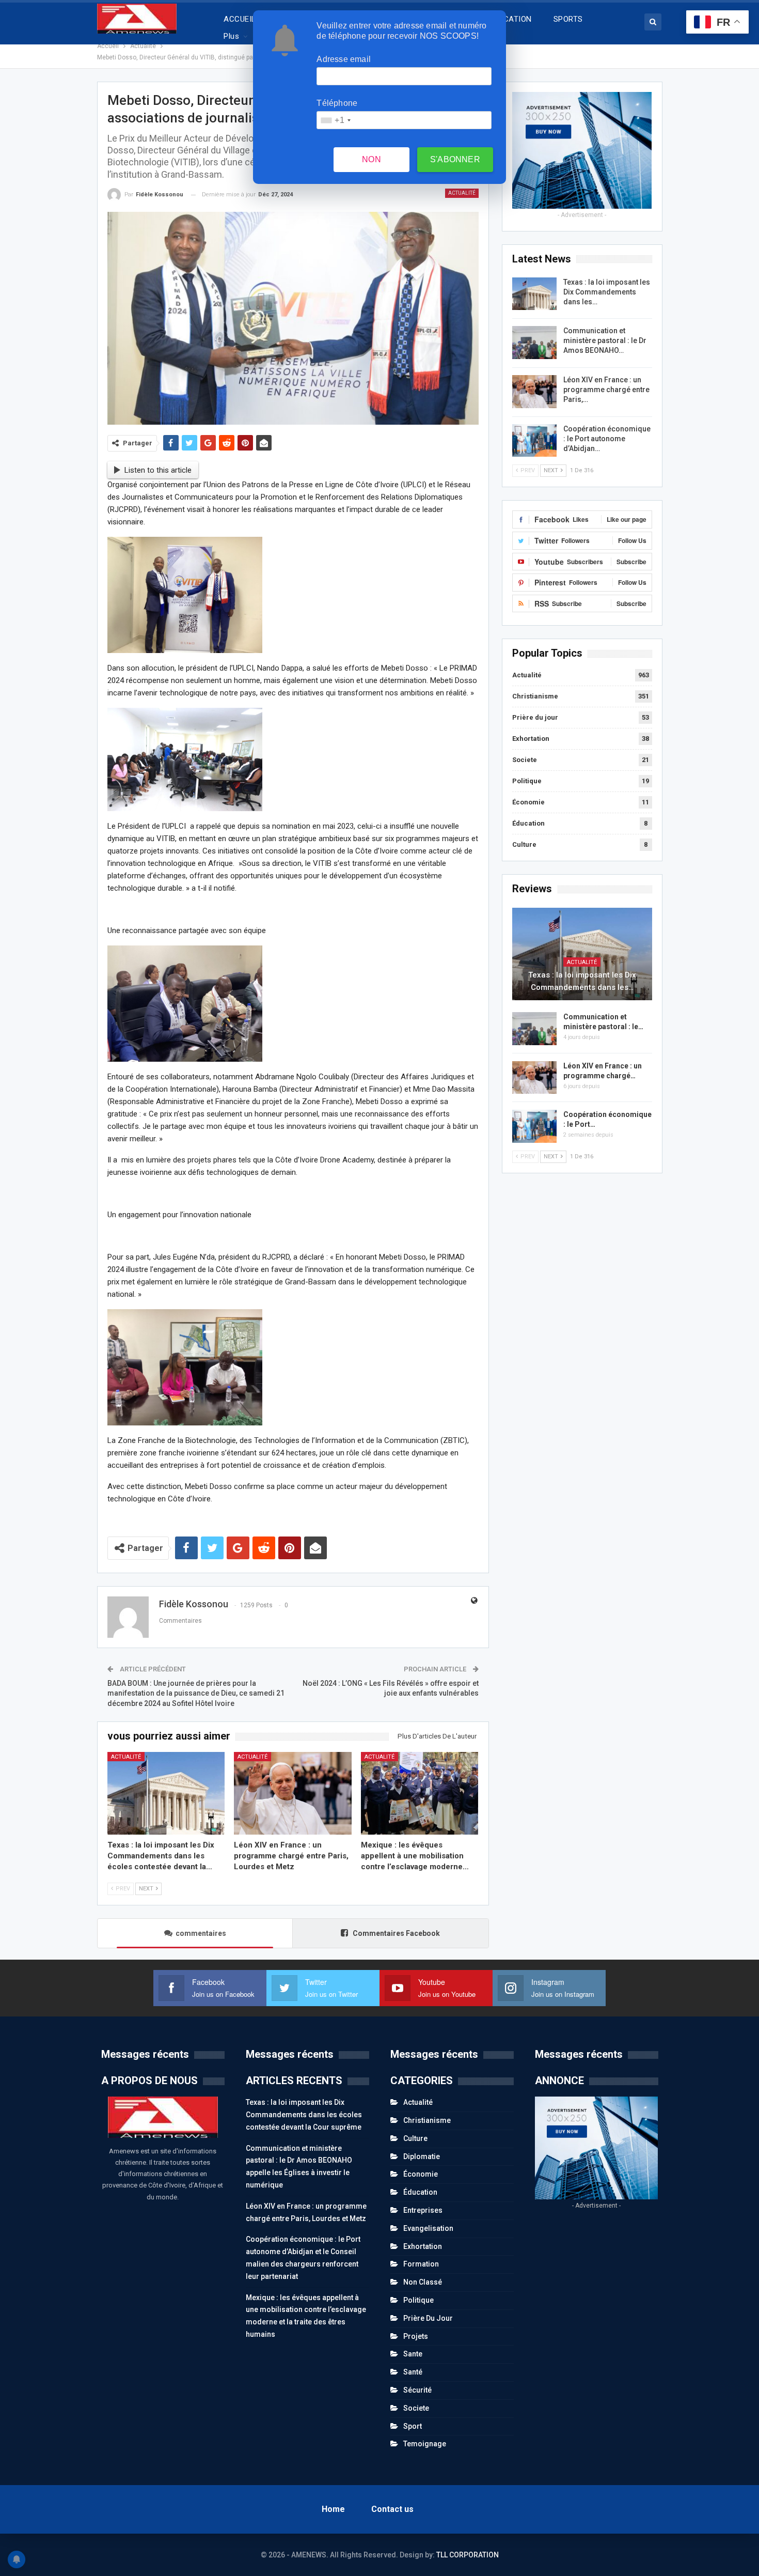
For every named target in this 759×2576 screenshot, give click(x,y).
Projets (416, 2336)
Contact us (392, 2509)
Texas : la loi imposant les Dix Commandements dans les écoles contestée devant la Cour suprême (304, 2115)
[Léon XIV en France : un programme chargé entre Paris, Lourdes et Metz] (293, 1793)
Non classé (423, 2282)
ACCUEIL (240, 19)
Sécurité (417, 2390)
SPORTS (568, 19)
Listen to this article (158, 470)
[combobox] (335, 120)
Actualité (462, 193)
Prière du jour (535, 717)
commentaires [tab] (201, 1933)
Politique (527, 781)
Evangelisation (428, 2228)
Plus (231, 36)
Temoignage (425, 2444)
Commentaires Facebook (396, 1933)
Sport (413, 2426)
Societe (525, 760)
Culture (524, 844)
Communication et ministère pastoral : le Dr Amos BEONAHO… (605, 340)
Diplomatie (422, 2156)
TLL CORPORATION (468, 2555)
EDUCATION (511, 19)
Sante (413, 2354)
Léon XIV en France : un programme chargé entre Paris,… (606, 390)
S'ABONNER (455, 159)
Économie (528, 802)
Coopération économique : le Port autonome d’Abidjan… (607, 439)
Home (333, 2509)
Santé (413, 2372)
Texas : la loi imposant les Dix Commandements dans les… (607, 292)
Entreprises (423, 2210)
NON (371, 159)
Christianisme (535, 696)
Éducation (528, 823)
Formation (421, 2264)
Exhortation (531, 739)
